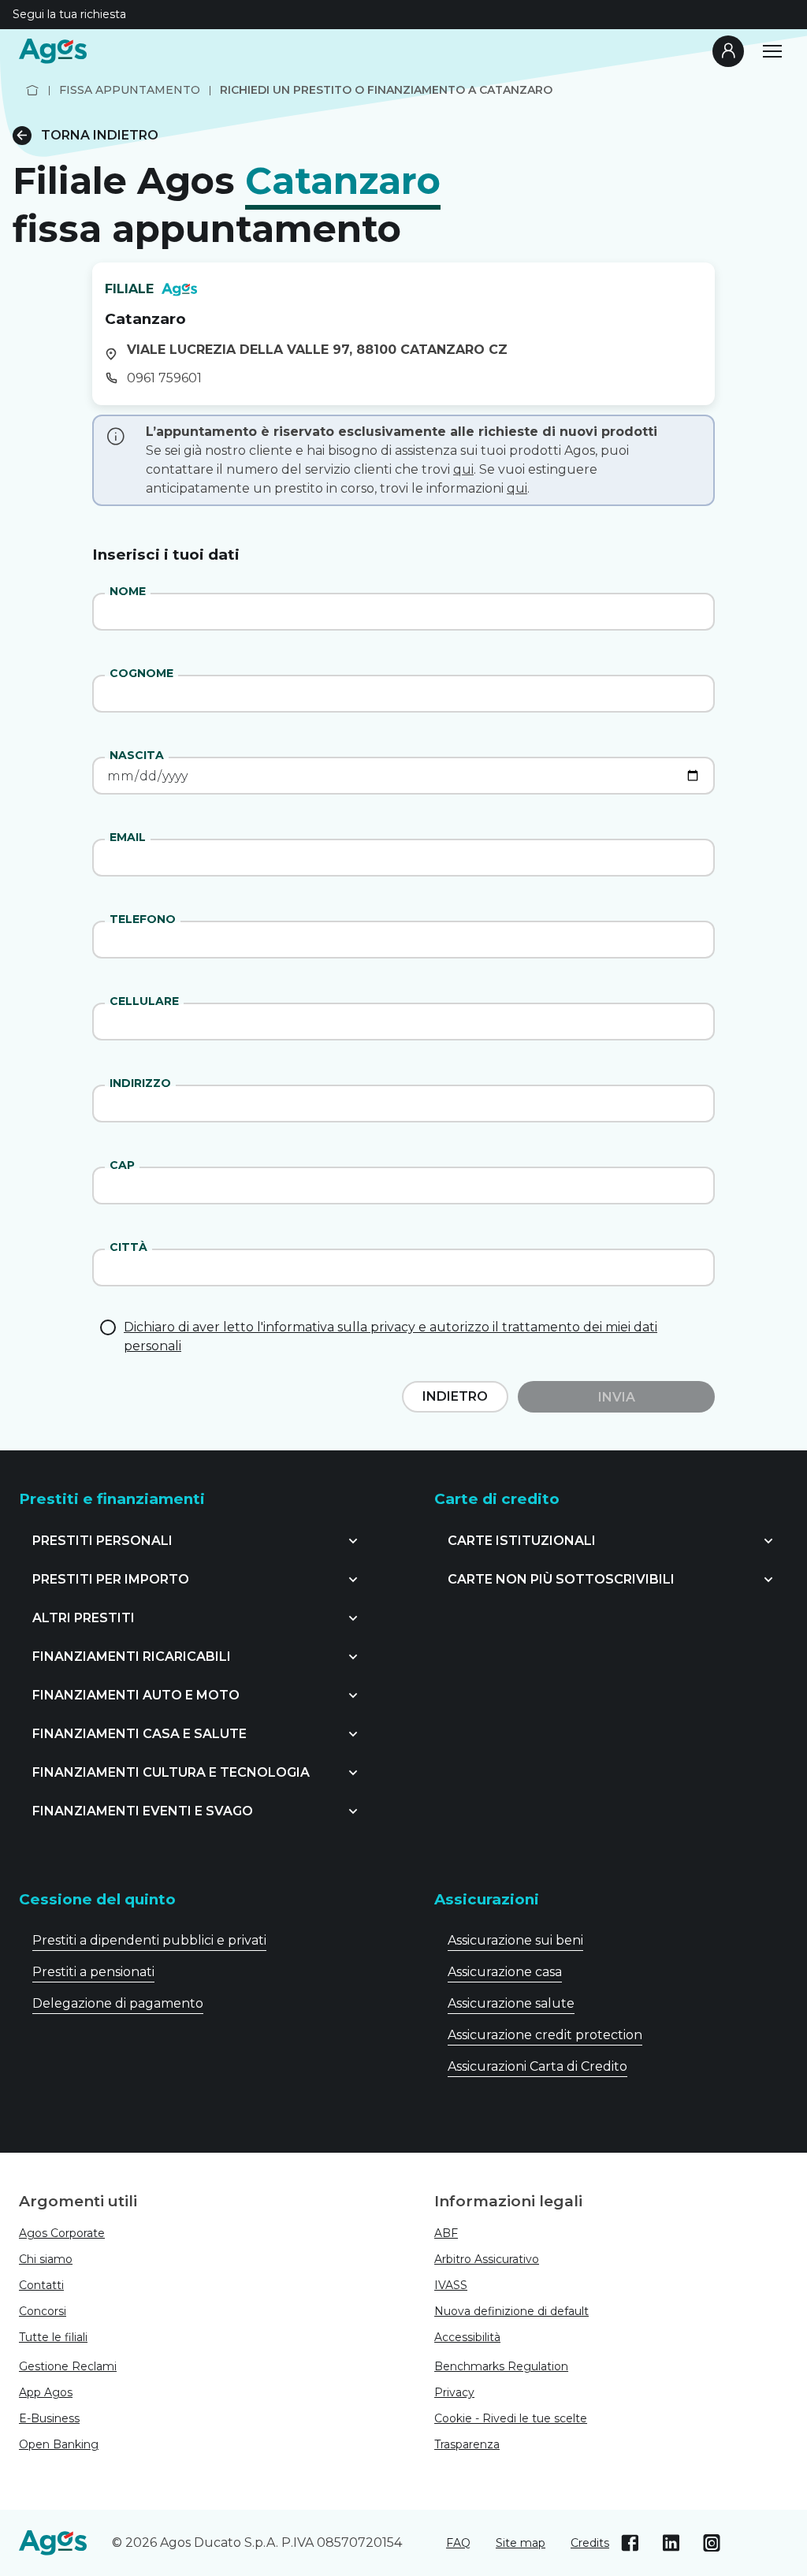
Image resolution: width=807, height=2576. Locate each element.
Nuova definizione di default (511, 2311)
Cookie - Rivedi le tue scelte (511, 2418)
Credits (590, 2543)
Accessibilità (467, 2337)
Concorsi (43, 2311)
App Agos (46, 2392)
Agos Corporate (62, 2233)
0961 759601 (164, 378)
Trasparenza (467, 2444)
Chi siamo (46, 2259)
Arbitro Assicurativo (487, 2259)
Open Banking (59, 2444)
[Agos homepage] (53, 51)
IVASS (451, 2285)
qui (463, 469)
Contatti (41, 2285)
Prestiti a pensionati (93, 1972)
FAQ (458, 2543)
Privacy (454, 2392)
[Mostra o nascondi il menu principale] (772, 51)
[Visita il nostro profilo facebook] (630, 2543)
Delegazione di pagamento (118, 2003)
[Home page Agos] (32, 90)
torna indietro (100, 135)
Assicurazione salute (511, 2003)
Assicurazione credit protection (545, 2035)
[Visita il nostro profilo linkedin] (671, 2543)
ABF (446, 2233)
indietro (455, 1396)
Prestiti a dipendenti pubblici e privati (149, 1940)
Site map (521, 2543)
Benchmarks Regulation (501, 2366)
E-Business (49, 2418)
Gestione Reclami (68, 2366)
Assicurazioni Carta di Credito (537, 2066)
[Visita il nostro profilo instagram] (712, 2543)
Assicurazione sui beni (515, 1940)
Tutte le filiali (53, 2337)
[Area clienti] (728, 51)
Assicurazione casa (505, 1972)
